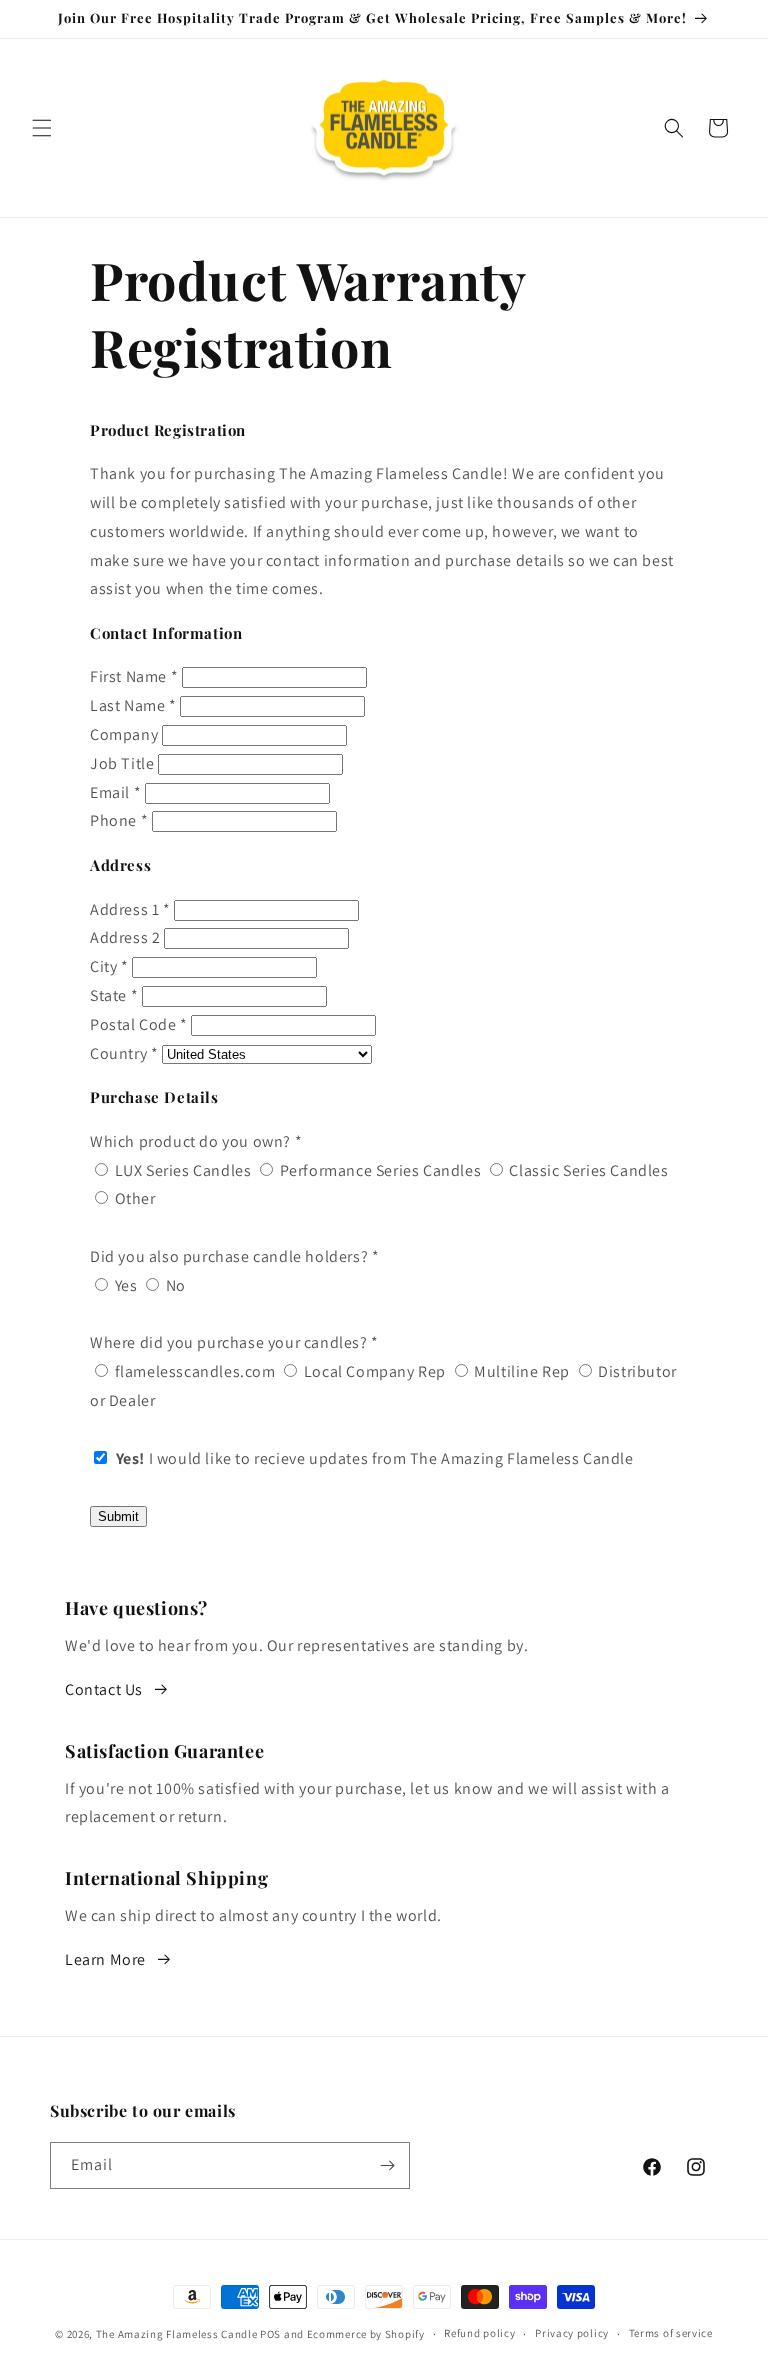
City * (109, 966)
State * (114, 995)
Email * (115, 792)
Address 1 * (130, 909)
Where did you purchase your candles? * (234, 1342)
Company (124, 734)
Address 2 (125, 937)
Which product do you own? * (196, 1141)
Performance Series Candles (378, 1170)
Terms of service (671, 2333)
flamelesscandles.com (193, 1371)
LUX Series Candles (181, 1170)
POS (270, 2334)
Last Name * (133, 705)
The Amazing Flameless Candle (177, 2334)
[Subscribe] (387, 2165)
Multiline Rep (520, 1371)
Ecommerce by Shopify (366, 2334)
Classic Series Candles (587, 1170)
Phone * (119, 820)
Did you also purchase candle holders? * (234, 1256)
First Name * (134, 676)
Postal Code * (139, 1024)
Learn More (105, 1959)
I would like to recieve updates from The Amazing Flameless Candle (375, 1458)
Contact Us (104, 1689)
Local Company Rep (373, 1371)
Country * (124, 1053)
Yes (124, 1285)
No (174, 1285)
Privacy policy (572, 2333)
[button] (42, 128)
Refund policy (479, 2333)
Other (133, 1198)
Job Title (122, 763)
